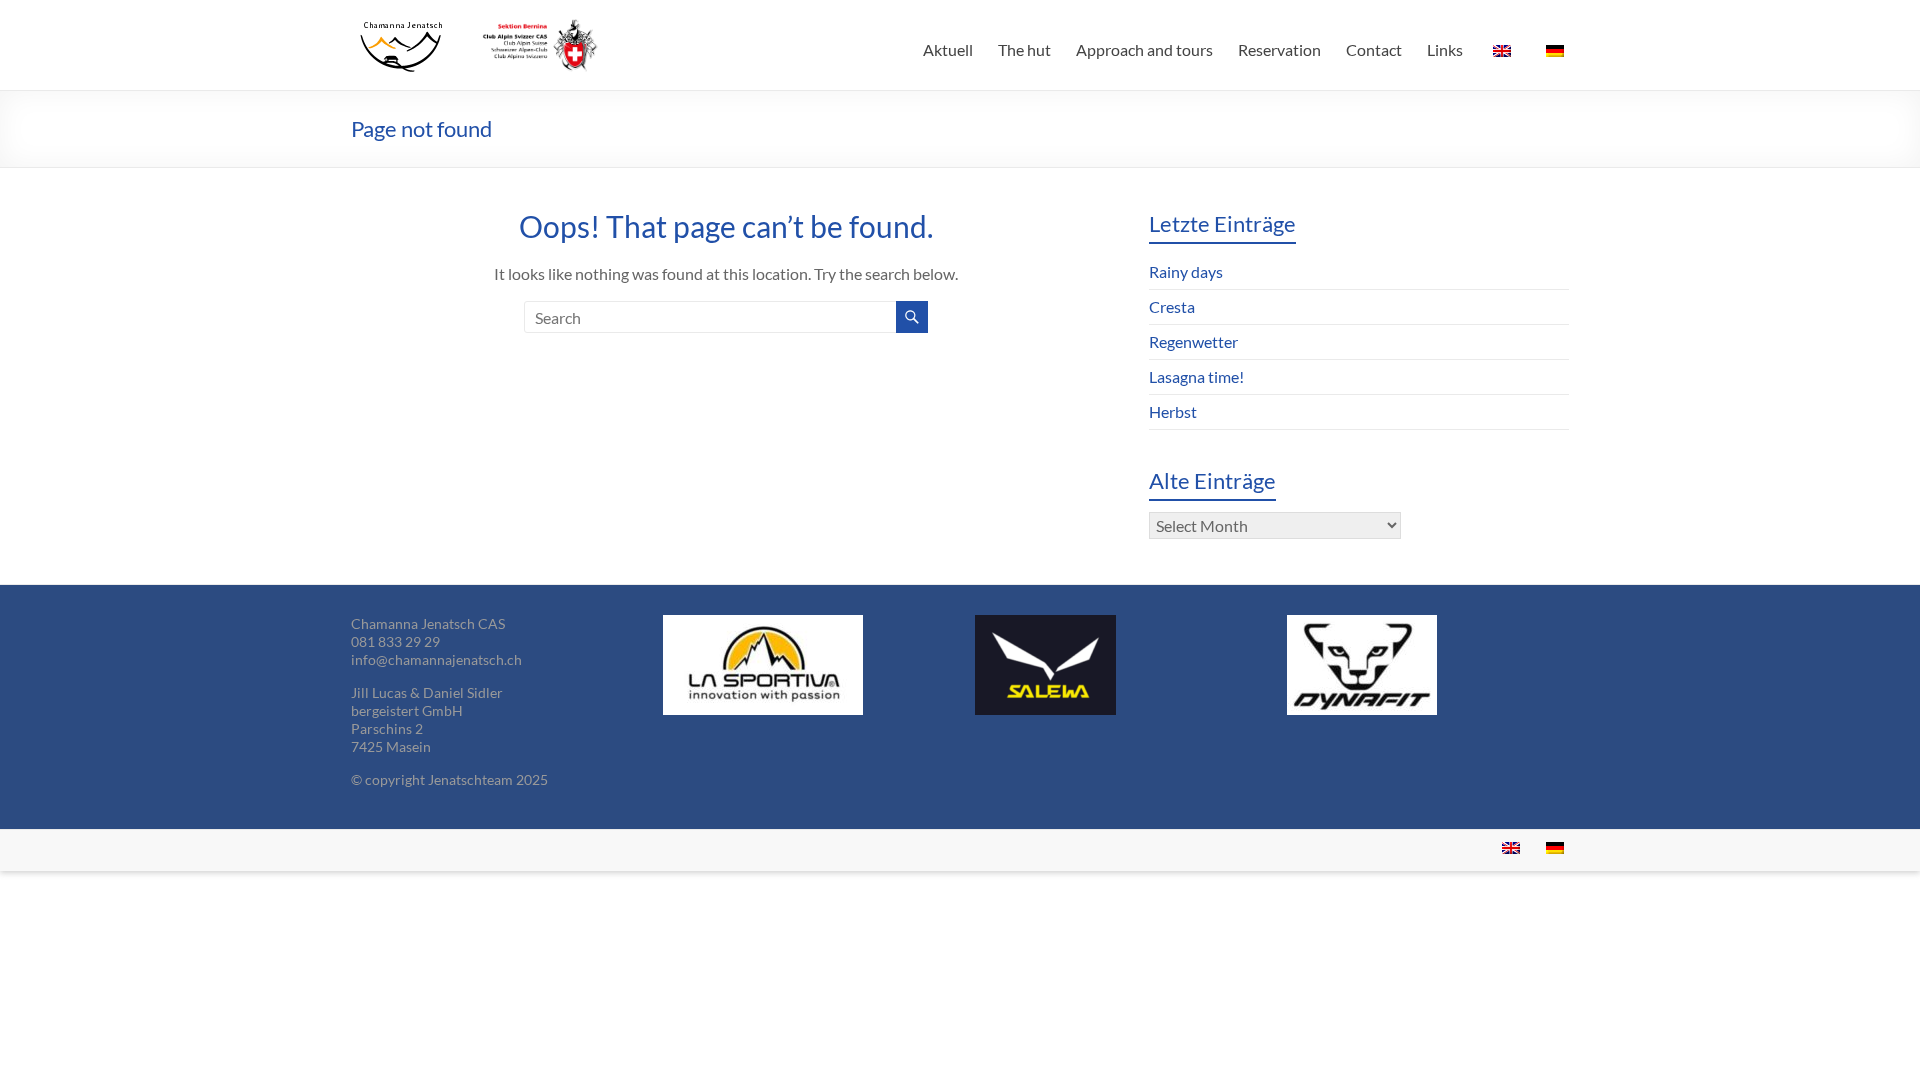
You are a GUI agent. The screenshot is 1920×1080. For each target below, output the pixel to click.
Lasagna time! (1196, 376)
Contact (1374, 49)
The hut (1024, 49)
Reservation (1279, 49)
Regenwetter (1193, 341)
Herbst (1173, 411)
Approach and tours (1144, 49)
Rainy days (1186, 271)
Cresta (1172, 306)
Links (1445, 49)
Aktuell (948, 49)
